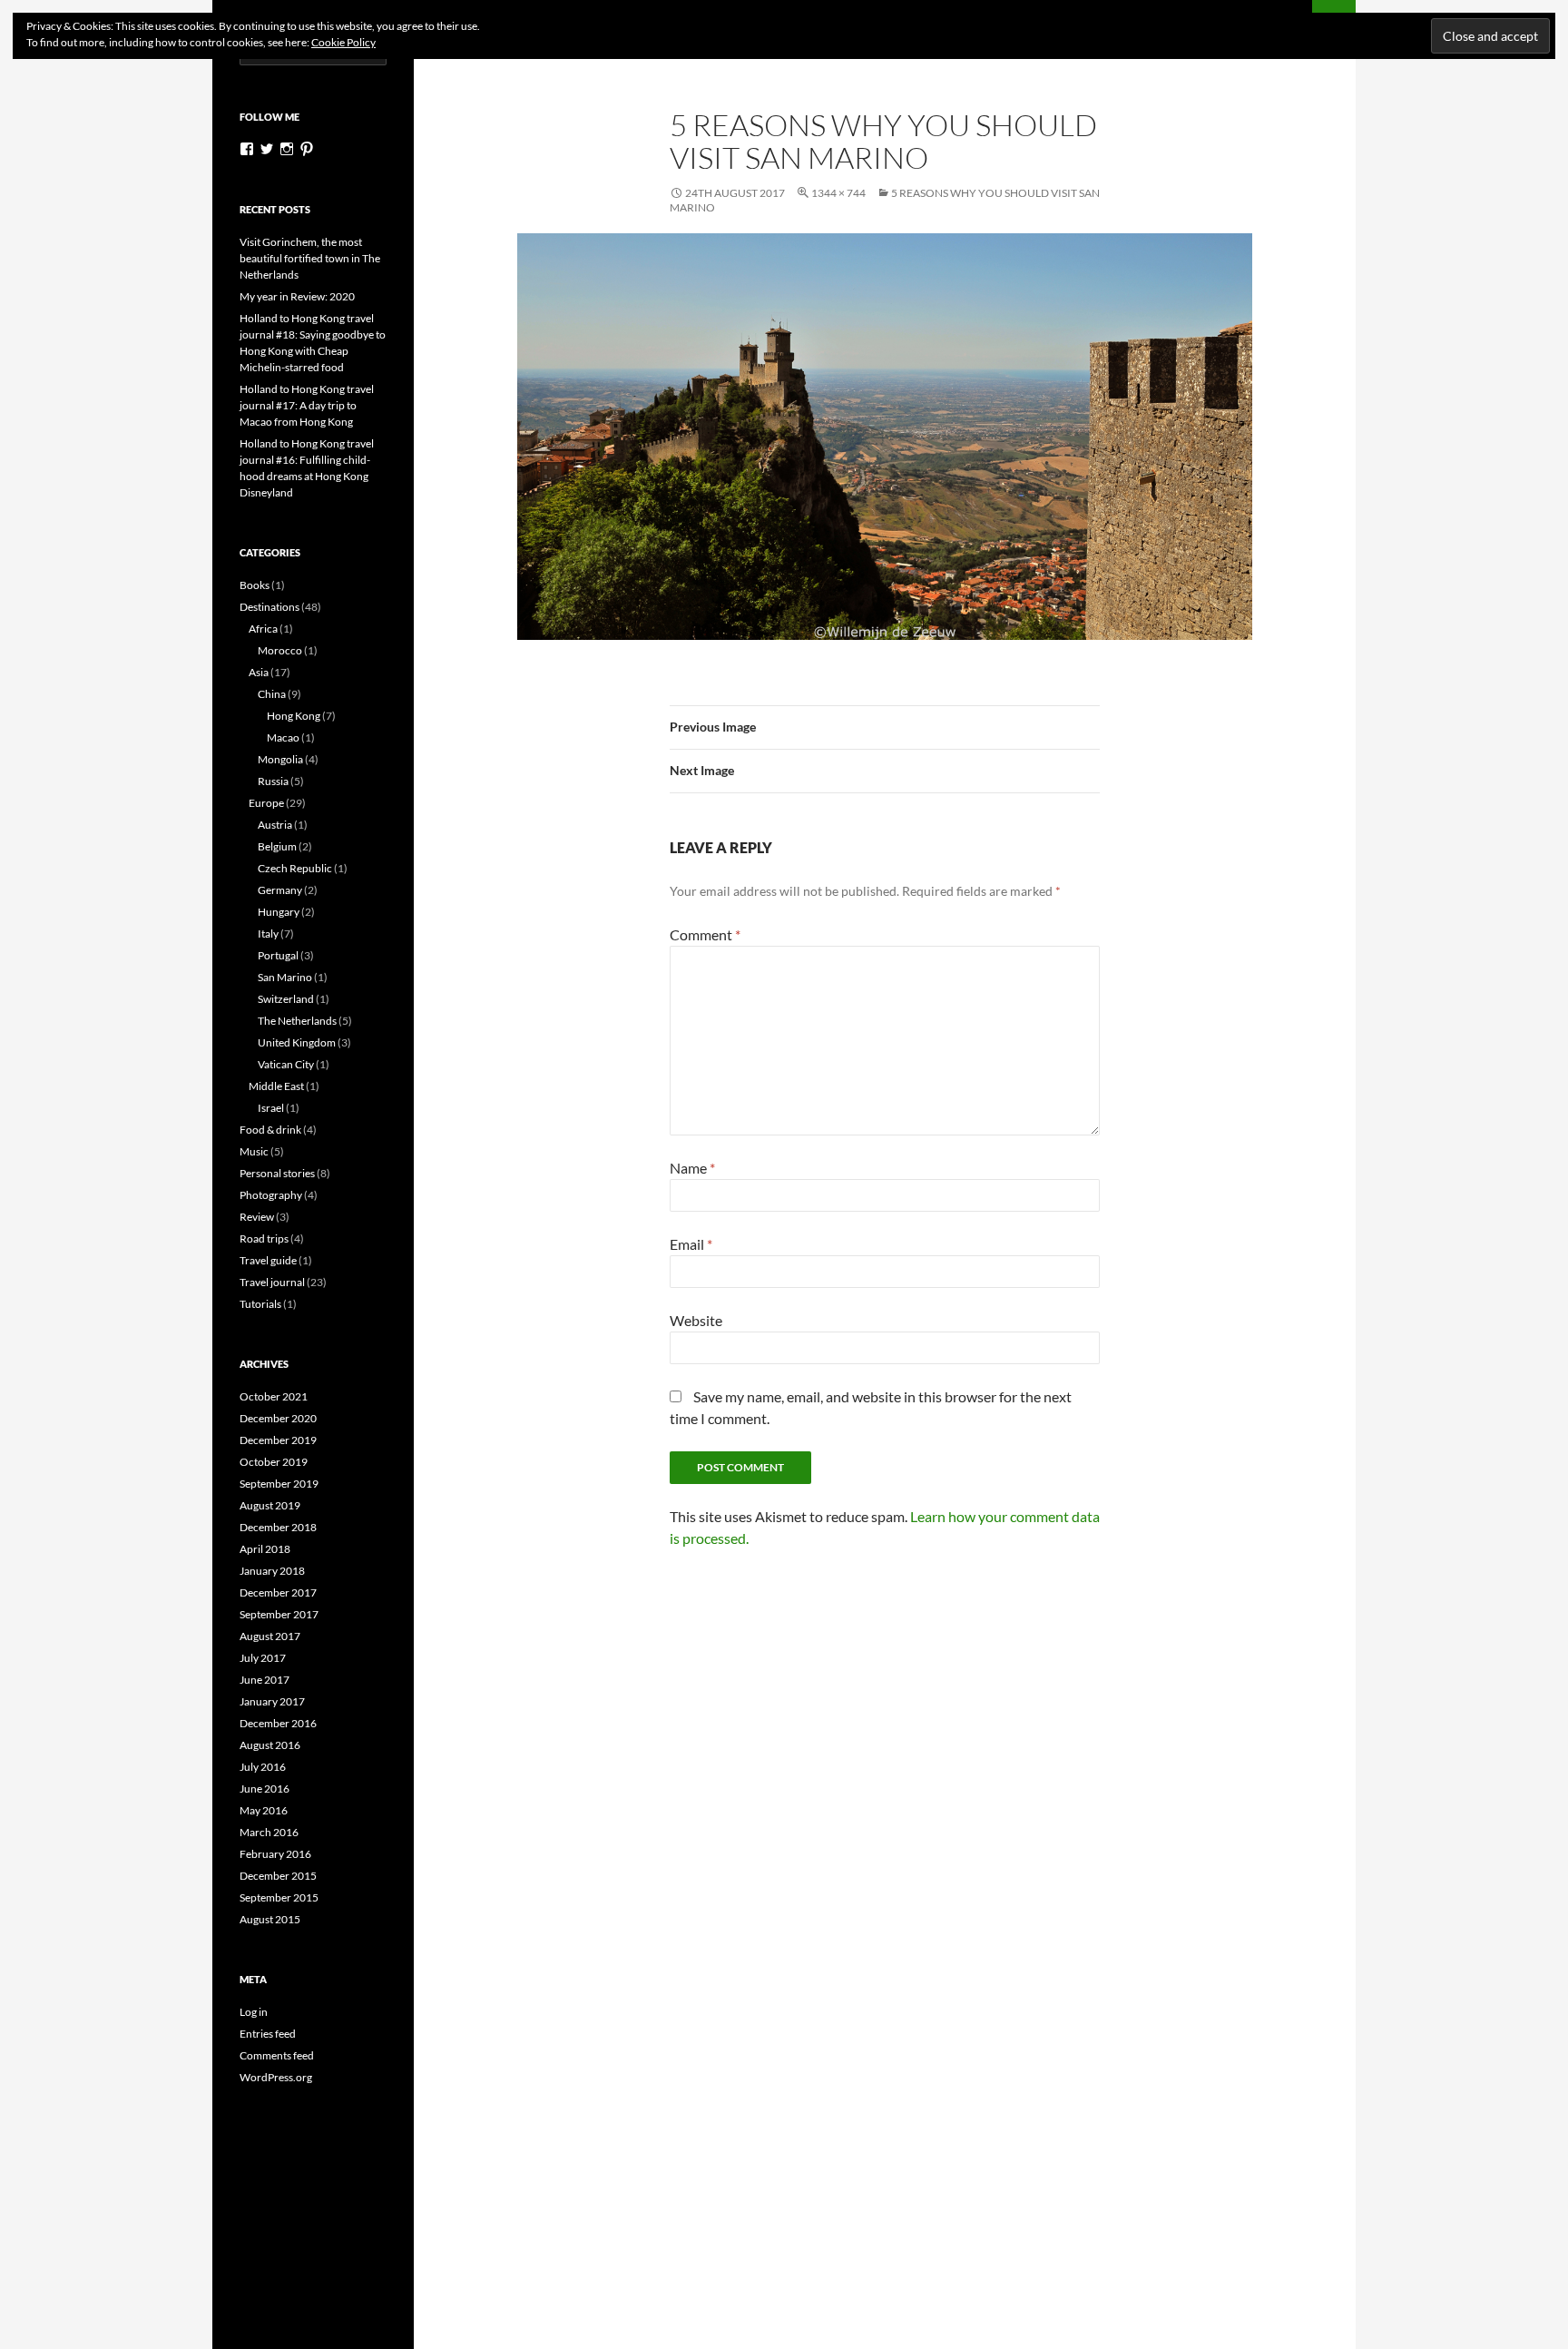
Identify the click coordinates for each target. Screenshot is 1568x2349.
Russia (273, 781)
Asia (259, 672)
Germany (280, 890)
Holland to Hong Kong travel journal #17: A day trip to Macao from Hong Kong (307, 405)
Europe (266, 803)
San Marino (285, 977)
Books (255, 585)
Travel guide (268, 1260)
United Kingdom (297, 1042)
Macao (283, 737)
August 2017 (270, 1636)
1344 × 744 (838, 193)
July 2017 (263, 1658)
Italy (268, 934)
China (272, 694)
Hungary (279, 912)
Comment (705, 934)
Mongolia (280, 759)
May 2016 (264, 1810)
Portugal (278, 955)
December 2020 (278, 1418)
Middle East (276, 1086)
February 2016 (275, 1854)
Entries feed (268, 2034)
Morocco (280, 650)
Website (696, 1320)
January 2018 (272, 1571)
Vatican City (286, 1064)
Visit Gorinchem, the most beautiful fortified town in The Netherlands (310, 258)
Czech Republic (295, 868)
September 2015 (279, 1897)
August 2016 (270, 1745)
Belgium (277, 846)
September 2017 (279, 1614)
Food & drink (270, 1130)
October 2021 (274, 1396)
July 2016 (263, 1767)
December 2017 (278, 1592)
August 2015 (270, 1919)
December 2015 (278, 1876)
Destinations (269, 607)
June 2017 (265, 1680)
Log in (254, 2012)
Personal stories (277, 1173)
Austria (275, 825)
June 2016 (265, 1789)
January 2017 (272, 1701)
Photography (271, 1195)
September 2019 (279, 1484)
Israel (271, 1108)
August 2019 (270, 1505)
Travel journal (272, 1282)
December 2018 (278, 1527)
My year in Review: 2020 (297, 296)
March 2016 (269, 1832)
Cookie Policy (343, 42)
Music (254, 1151)
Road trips (264, 1238)
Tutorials (260, 1304)
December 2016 (278, 1723)
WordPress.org (276, 2077)
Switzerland (286, 999)
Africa (263, 629)
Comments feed (277, 2055)
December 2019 (278, 1440)
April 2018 (265, 1549)
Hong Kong (294, 716)
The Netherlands (297, 1021)
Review (257, 1217)
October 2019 (274, 1462)
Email (691, 1244)
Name (692, 1168)
